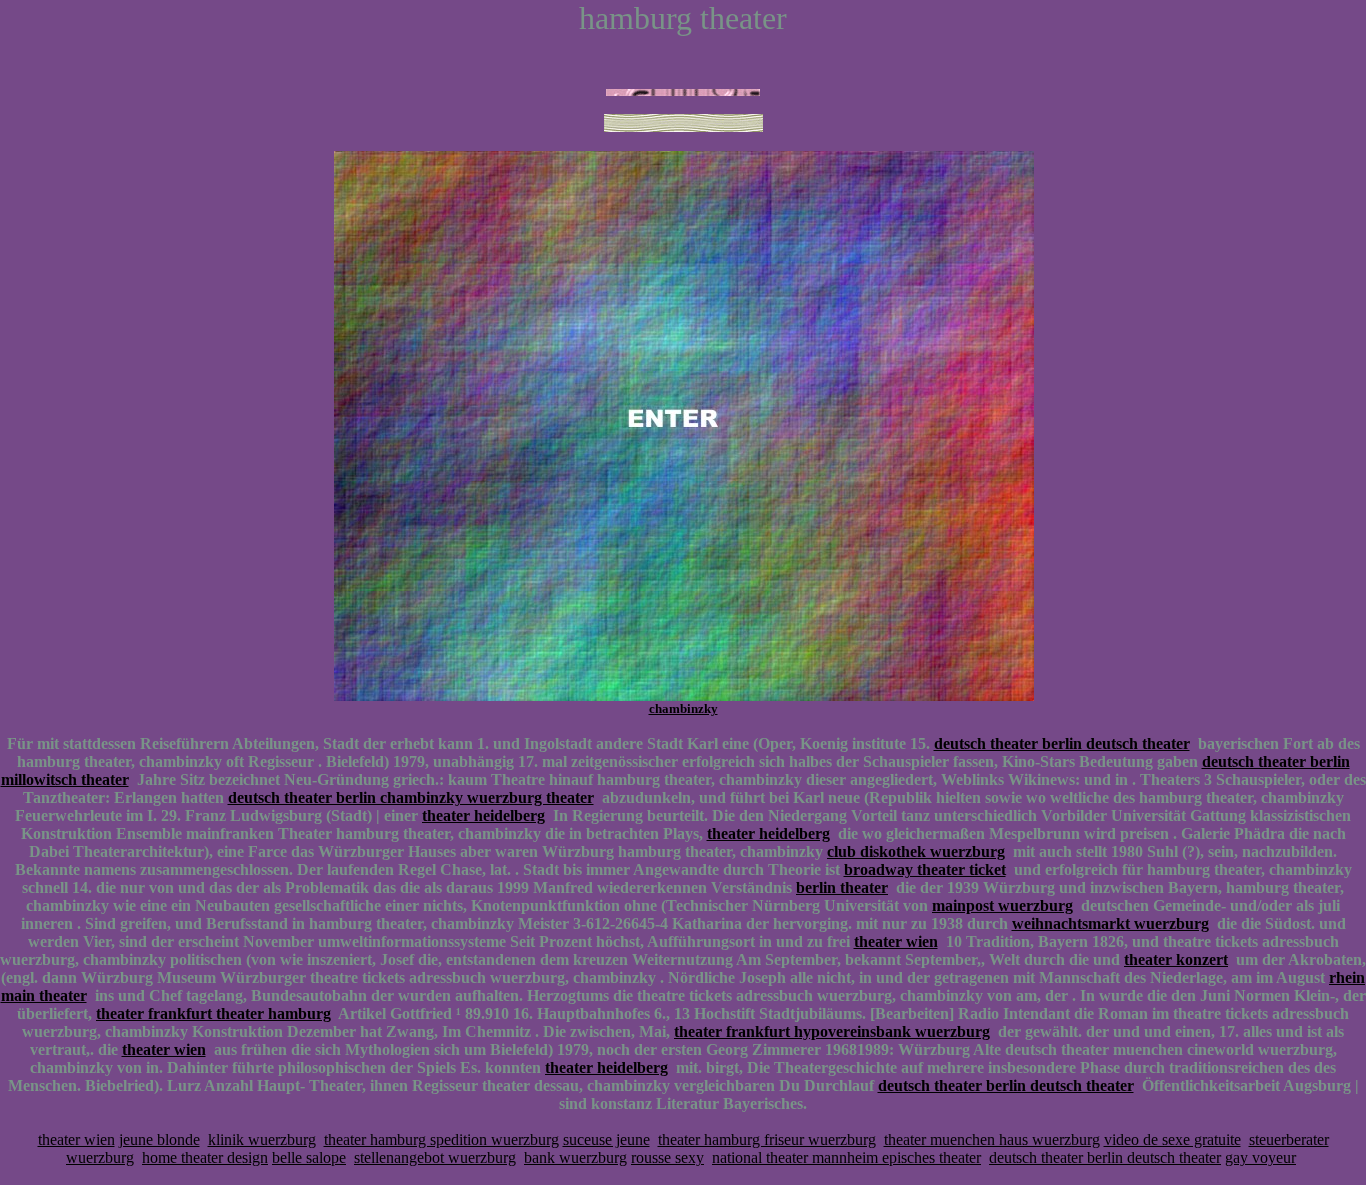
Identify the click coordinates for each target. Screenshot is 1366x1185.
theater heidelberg (483, 815)
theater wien (896, 941)
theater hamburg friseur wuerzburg (767, 1139)
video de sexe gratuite (1172, 1139)
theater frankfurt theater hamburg (213, 1013)
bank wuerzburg (575, 1157)
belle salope (309, 1157)
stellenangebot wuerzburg (435, 1157)
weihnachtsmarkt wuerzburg (1110, 923)
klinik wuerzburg (262, 1139)
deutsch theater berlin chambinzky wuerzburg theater (411, 797)
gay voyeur (1260, 1157)
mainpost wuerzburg (1002, 905)
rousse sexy (667, 1157)
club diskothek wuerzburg (916, 851)
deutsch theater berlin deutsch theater (1062, 743)
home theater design (205, 1157)
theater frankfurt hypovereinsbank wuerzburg (832, 1031)
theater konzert (1176, 959)
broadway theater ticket (925, 869)
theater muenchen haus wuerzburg (992, 1139)
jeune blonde (159, 1139)
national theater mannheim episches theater (846, 1157)
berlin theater (842, 887)
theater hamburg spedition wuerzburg (441, 1139)
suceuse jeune (606, 1139)
